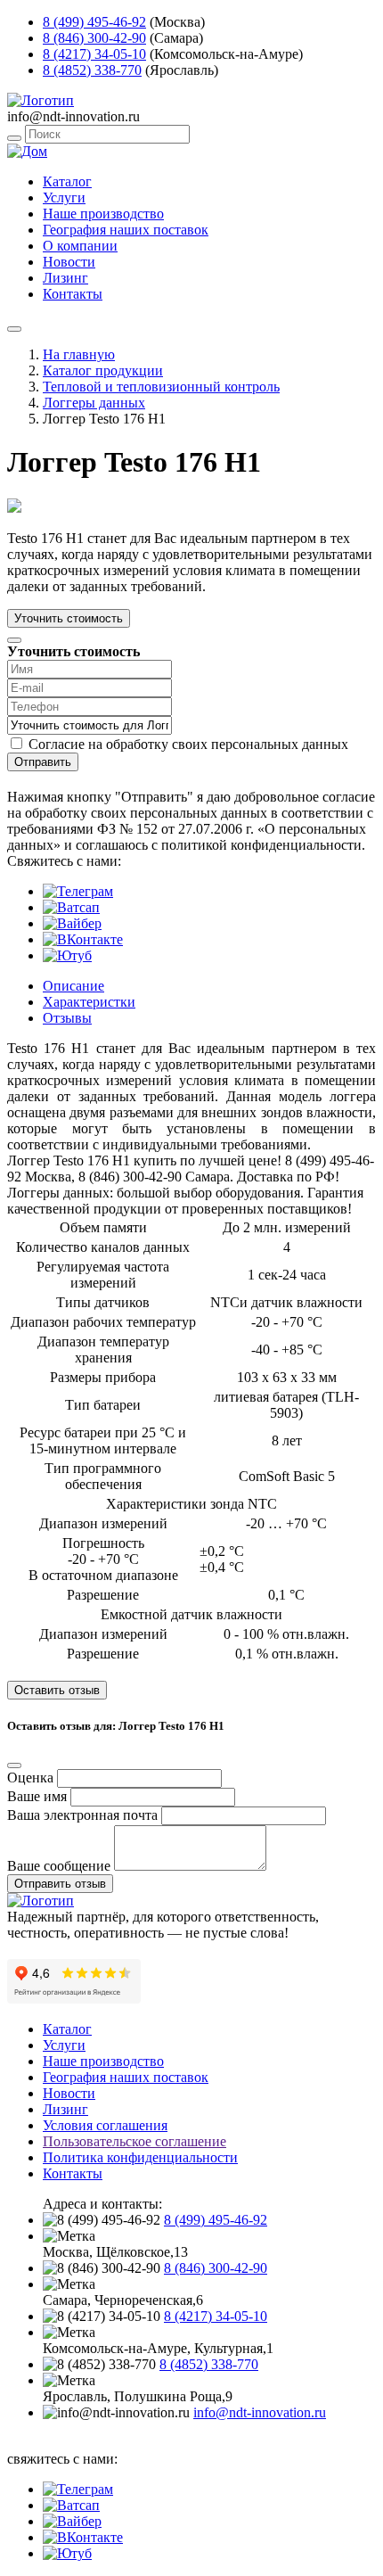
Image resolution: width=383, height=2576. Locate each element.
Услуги (64, 198)
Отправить (43, 762)
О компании (80, 246)
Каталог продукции (103, 370)
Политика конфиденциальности (140, 2157)
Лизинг (65, 278)
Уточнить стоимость (69, 618)
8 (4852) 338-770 (92, 70)
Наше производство (103, 214)
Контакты (73, 294)
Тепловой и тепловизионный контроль (161, 387)
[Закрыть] (14, 640)
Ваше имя (37, 1796)
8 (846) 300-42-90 (94, 38)
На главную (79, 354)
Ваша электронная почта (82, 1815)
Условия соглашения (105, 2125)
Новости (69, 262)
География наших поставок (126, 230)
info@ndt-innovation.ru (260, 2412)
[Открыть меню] (14, 329)
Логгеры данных (94, 403)
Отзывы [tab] (67, 1018)
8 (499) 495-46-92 (94, 22)
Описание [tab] (73, 986)
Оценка (30, 1778)
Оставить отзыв (57, 1690)
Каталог (67, 181)
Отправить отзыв (60, 1884)
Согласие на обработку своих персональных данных (188, 744)
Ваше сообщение (59, 1866)
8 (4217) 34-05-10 (94, 54)
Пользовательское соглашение (134, 2141)
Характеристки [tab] (89, 1002)
